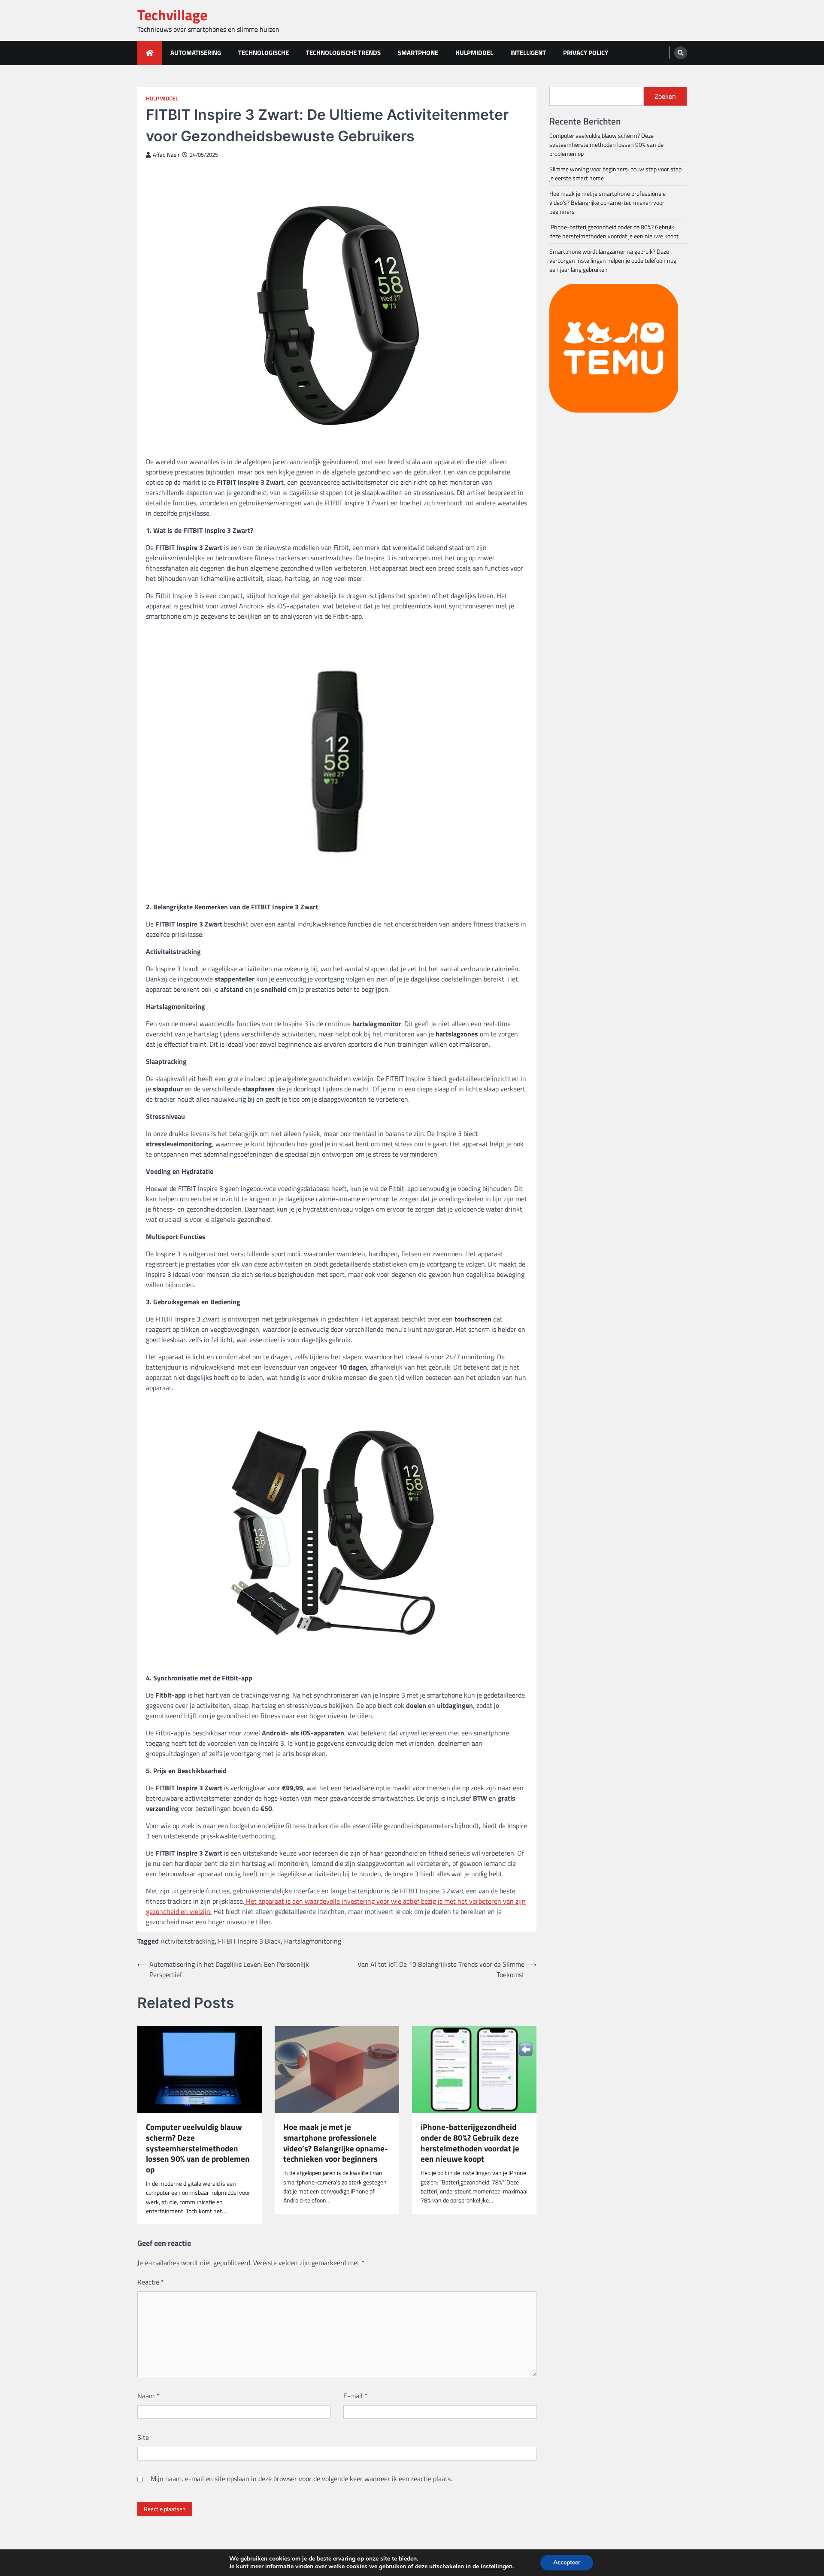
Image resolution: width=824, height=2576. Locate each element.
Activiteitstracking (188, 1941)
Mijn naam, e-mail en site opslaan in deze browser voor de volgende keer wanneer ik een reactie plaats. (301, 2479)
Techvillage (172, 15)
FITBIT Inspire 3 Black (249, 1941)
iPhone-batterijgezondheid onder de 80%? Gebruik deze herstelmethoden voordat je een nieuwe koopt (470, 2143)
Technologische (264, 53)
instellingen (497, 2567)
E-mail (355, 2396)
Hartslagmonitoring (313, 1941)
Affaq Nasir (166, 155)
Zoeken (665, 96)
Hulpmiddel (474, 53)
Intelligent (528, 53)
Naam (148, 2396)
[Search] (681, 53)
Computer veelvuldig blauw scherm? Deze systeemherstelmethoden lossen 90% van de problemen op (198, 2148)
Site (143, 2437)
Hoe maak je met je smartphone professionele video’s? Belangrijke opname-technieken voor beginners (336, 2143)
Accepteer (567, 2562)
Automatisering (196, 53)
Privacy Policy (586, 53)
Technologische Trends (343, 53)
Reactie (151, 2282)
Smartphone (418, 53)
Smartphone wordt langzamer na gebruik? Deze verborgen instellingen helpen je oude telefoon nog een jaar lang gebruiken (613, 260)
